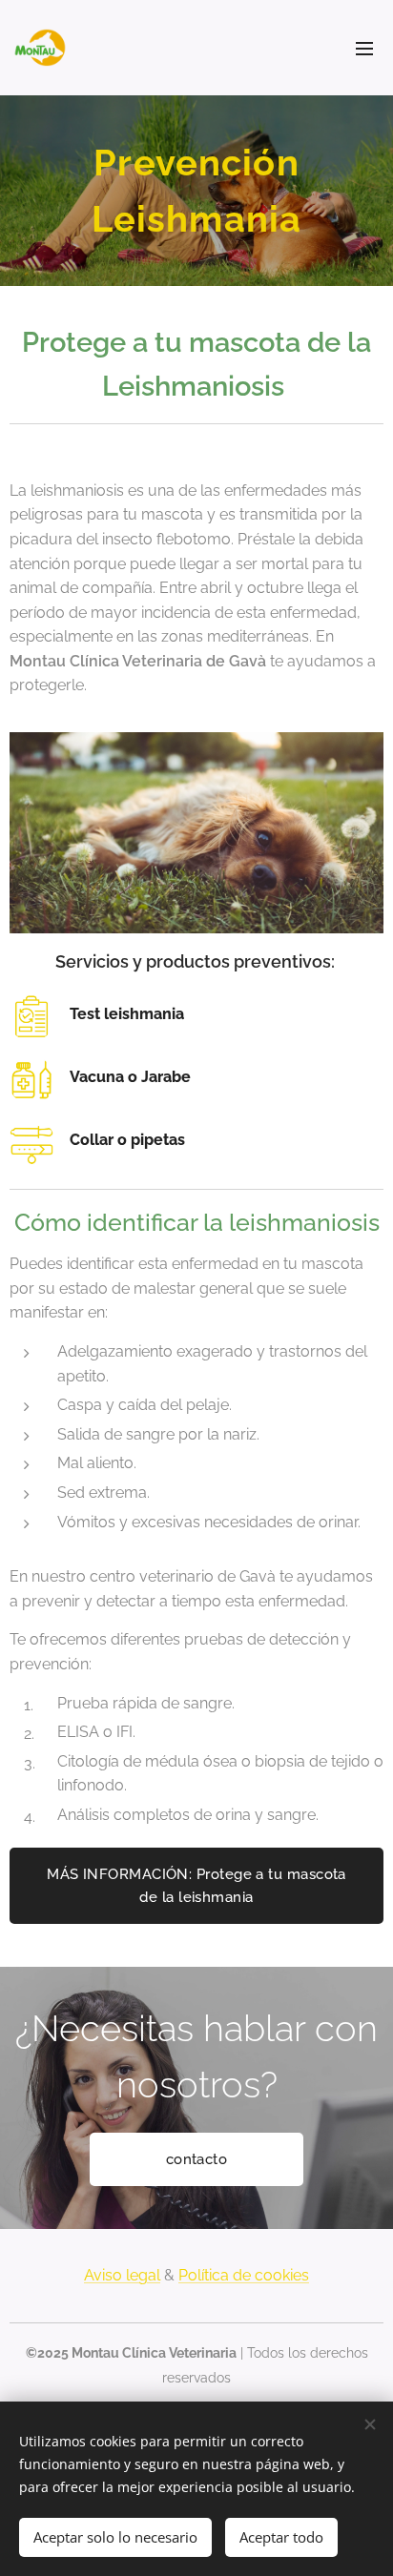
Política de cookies (244, 2275)
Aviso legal (122, 2275)
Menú (364, 48)
